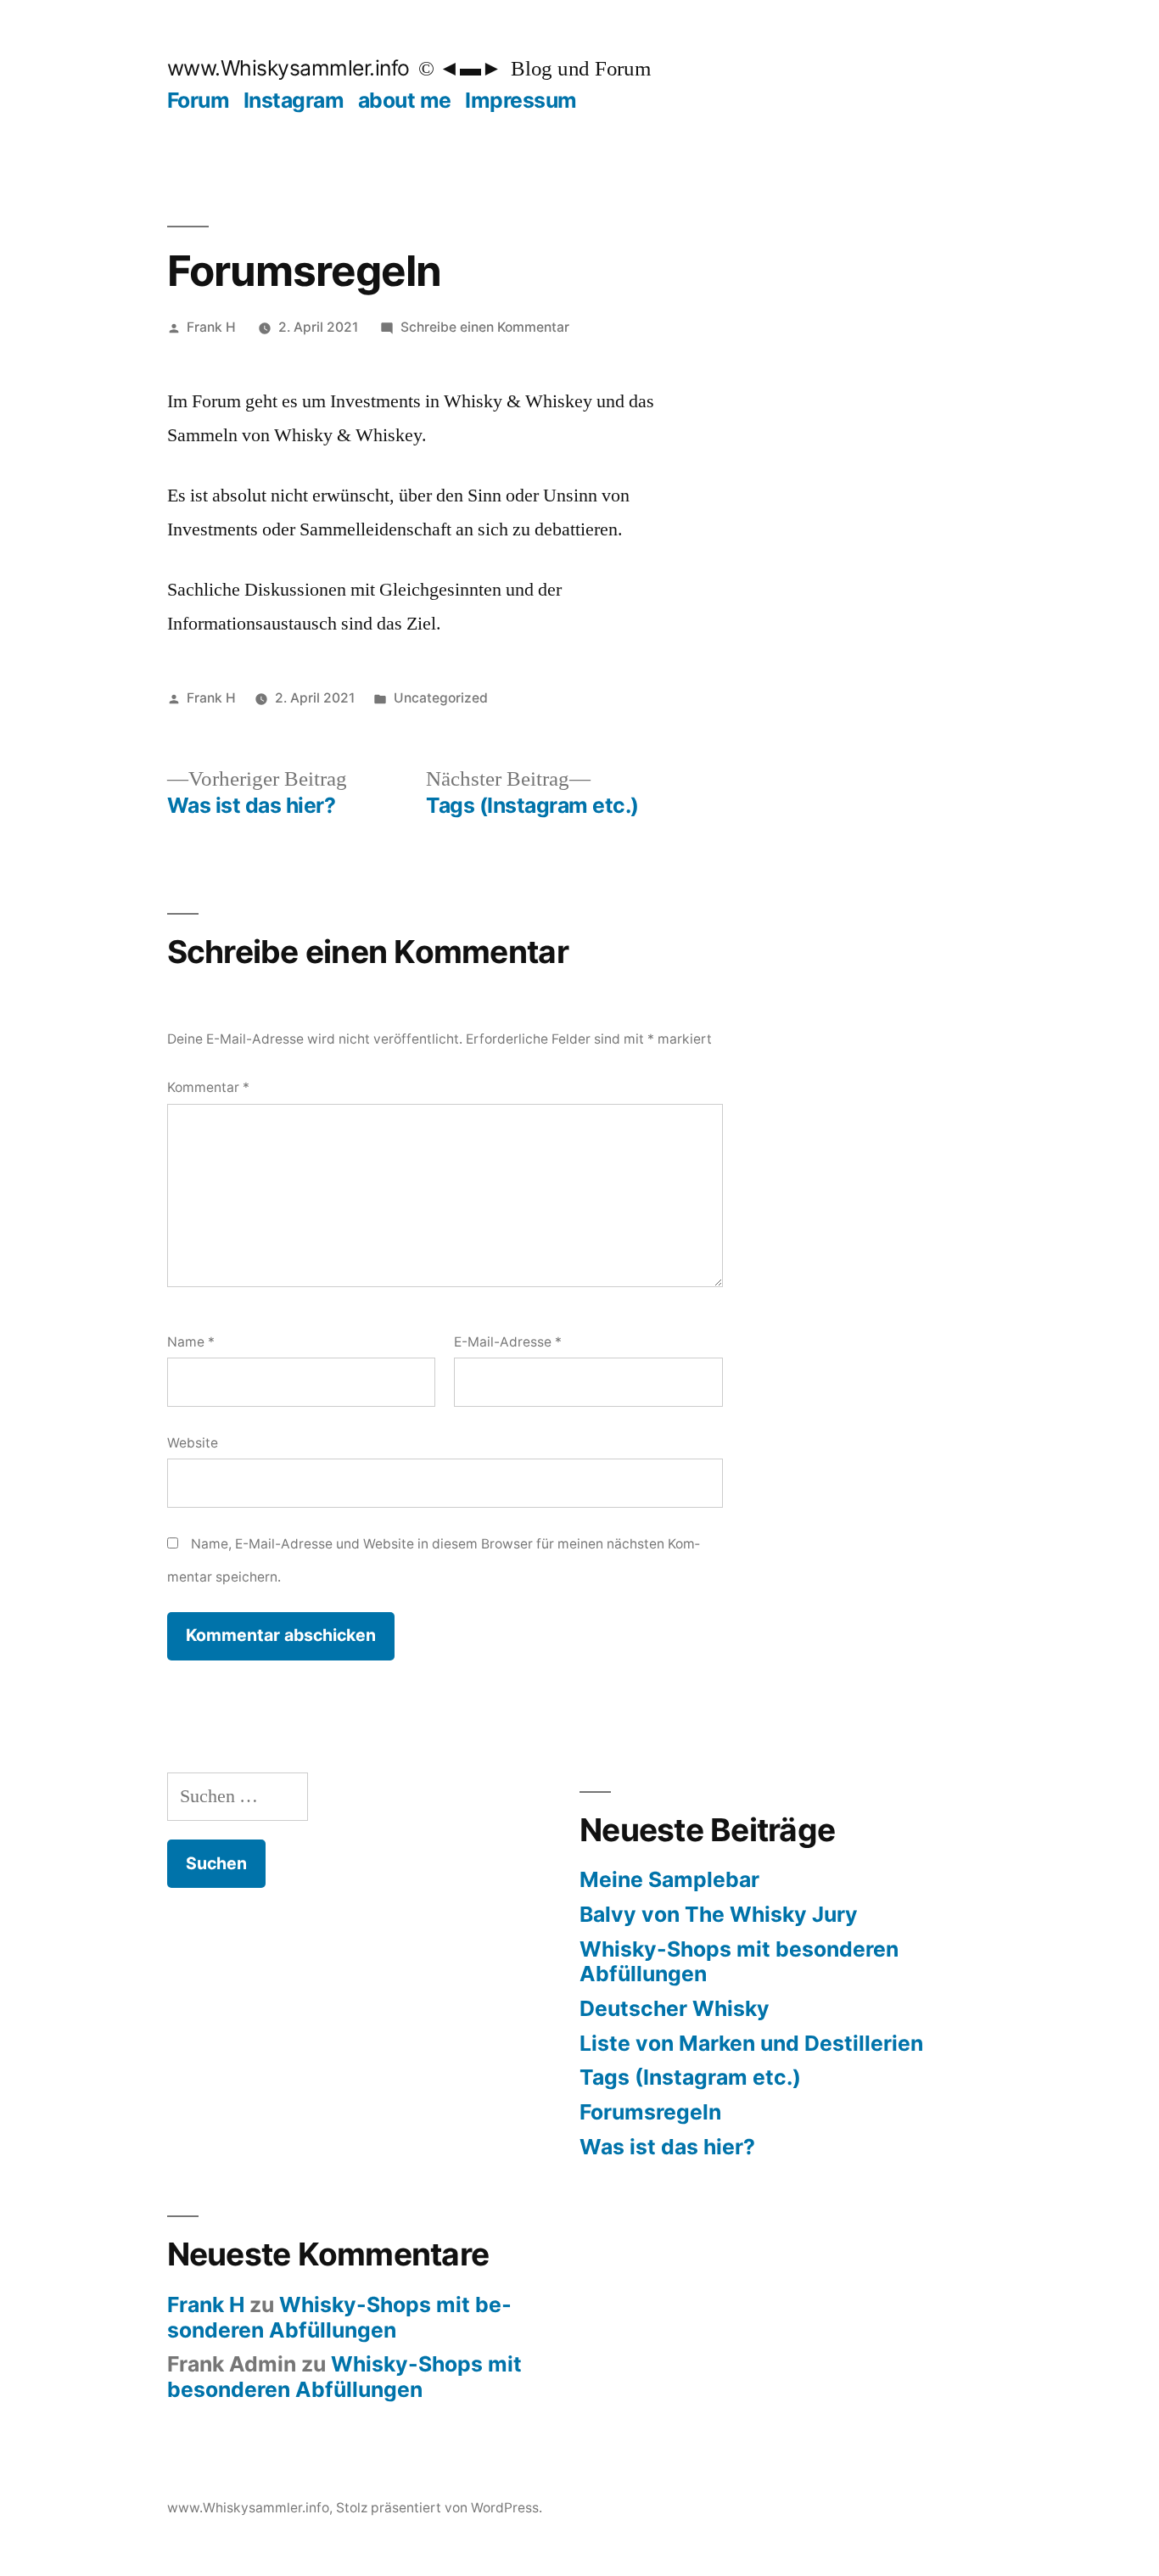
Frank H (211, 327)
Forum (199, 100)
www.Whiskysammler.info (288, 68)
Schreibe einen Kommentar (485, 327)
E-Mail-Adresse (508, 1342)
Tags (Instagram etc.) (690, 2077)
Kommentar (208, 1087)
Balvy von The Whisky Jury (719, 1914)
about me (405, 100)
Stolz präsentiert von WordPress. (439, 2508)
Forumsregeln (650, 2112)
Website (193, 1443)
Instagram (294, 100)
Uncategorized (441, 698)
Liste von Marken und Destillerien (751, 2043)
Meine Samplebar (669, 1879)
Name (191, 1342)
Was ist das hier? (667, 2147)
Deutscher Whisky (675, 2008)
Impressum (521, 100)
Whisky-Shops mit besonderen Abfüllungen (739, 1962)
